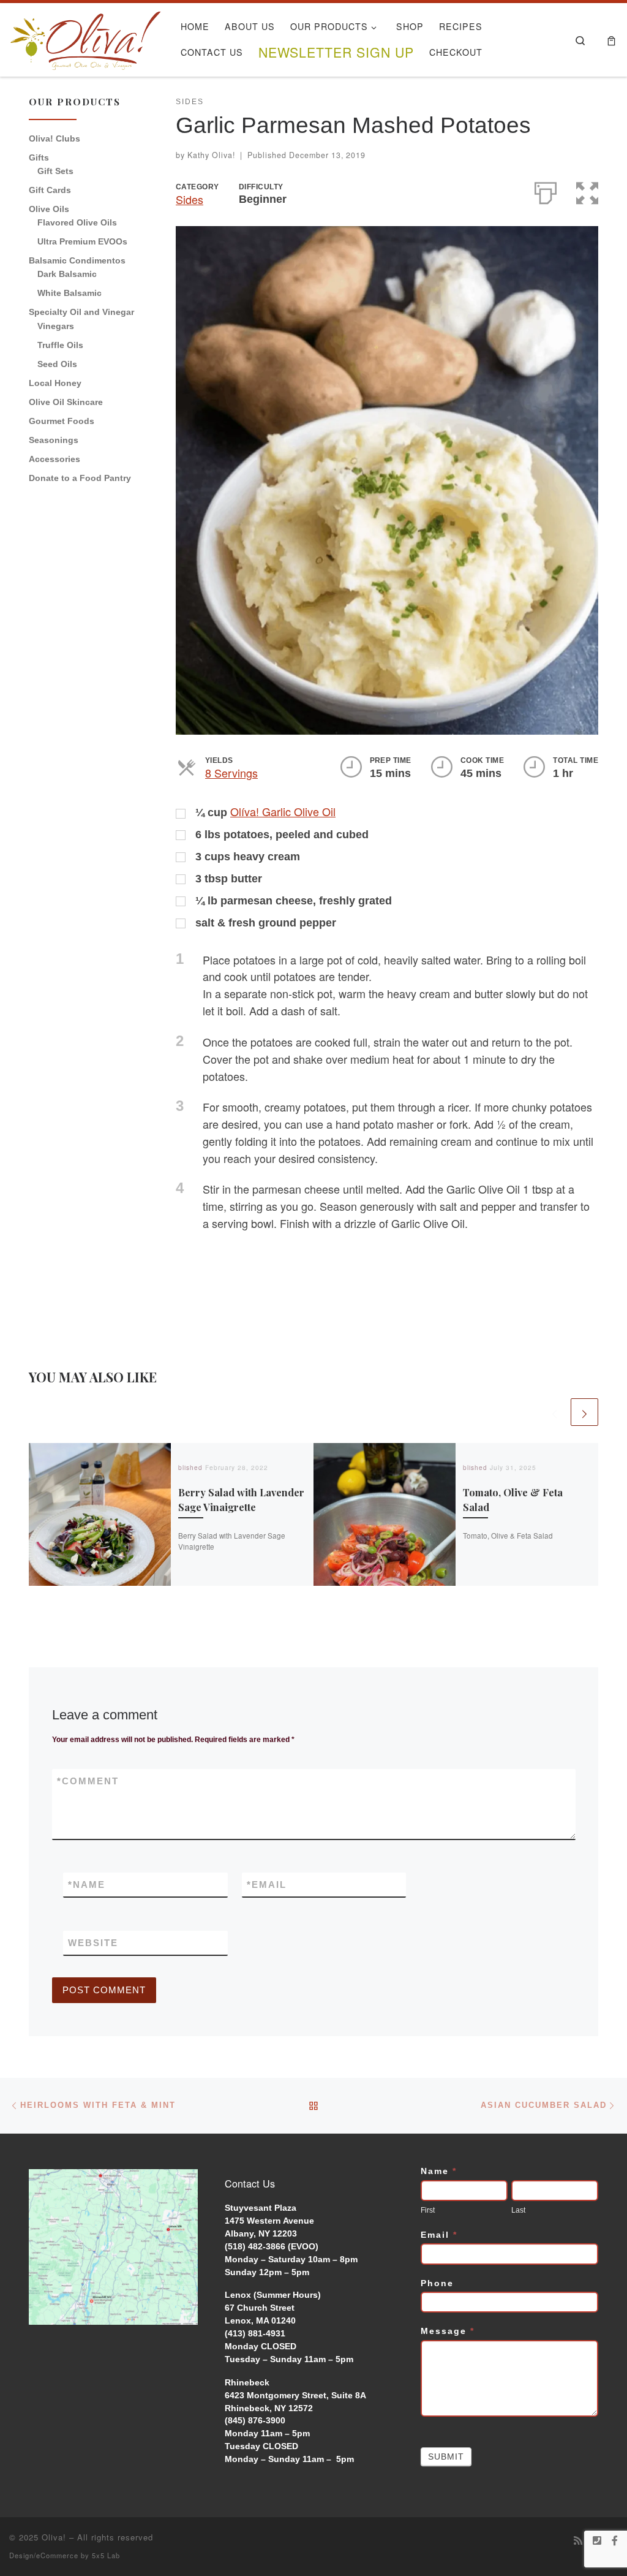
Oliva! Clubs (54, 138)
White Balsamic (69, 293)
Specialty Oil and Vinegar (81, 312)
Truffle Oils (60, 345)
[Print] (546, 191)
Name (87, 1885)
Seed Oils (57, 364)
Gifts (39, 157)
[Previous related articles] (554, 1412)
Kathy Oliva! (211, 155)
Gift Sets (55, 171)
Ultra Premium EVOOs (82, 241)
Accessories (54, 459)
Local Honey (55, 383)
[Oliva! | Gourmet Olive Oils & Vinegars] (86, 36)
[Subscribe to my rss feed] (578, 2541)
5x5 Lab (106, 2555)
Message (448, 2331)
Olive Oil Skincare (66, 402)
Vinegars (56, 326)
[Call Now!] (597, 2541)
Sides (190, 199)
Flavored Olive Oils (77, 222)
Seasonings (54, 440)
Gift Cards (50, 190)
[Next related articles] (584, 1412)
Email (267, 1885)
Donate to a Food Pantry (80, 478)
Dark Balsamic (67, 274)
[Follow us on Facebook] (615, 2541)
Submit (446, 2457)
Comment (88, 1781)
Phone (437, 2283)
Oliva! (54, 2537)
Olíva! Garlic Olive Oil (283, 811)
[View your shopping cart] (611, 40)
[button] (587, 191)
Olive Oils (49, 209)
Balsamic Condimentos (77, 260)
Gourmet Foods (62, 421)
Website (93, 1943)
